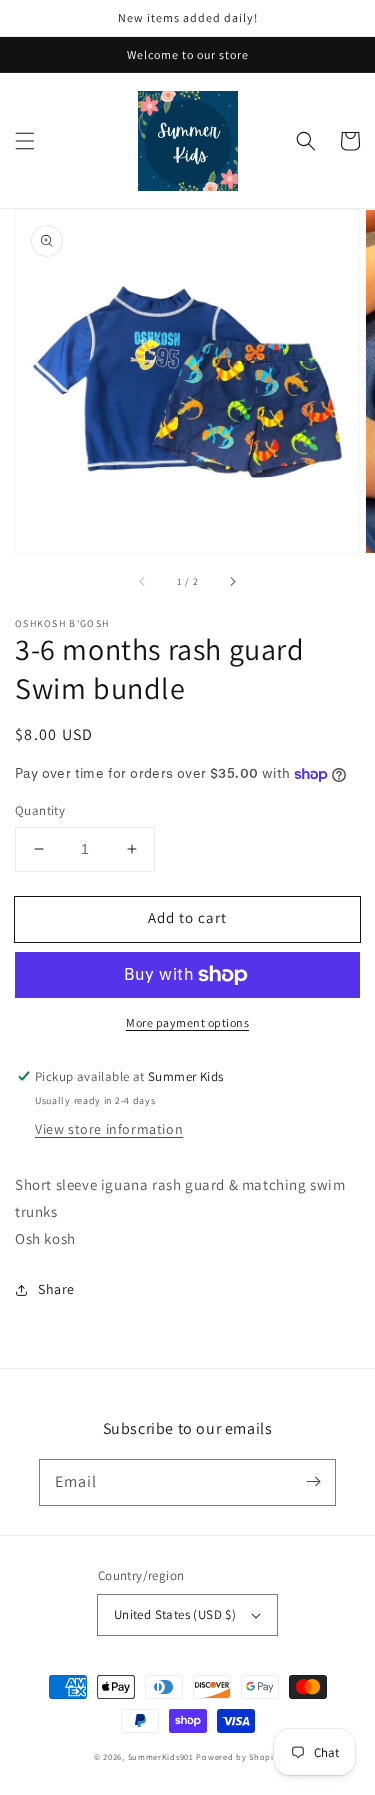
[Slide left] (143, 581)
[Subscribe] (313, 1482)
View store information (109, 1129)
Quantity (40, 810)
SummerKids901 (161, 1756)
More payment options (187, 1022)
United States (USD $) (175, 1614)
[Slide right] (232, 581)
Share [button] (56, 1289)
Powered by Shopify (238, 1756)
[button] (25, 141)
